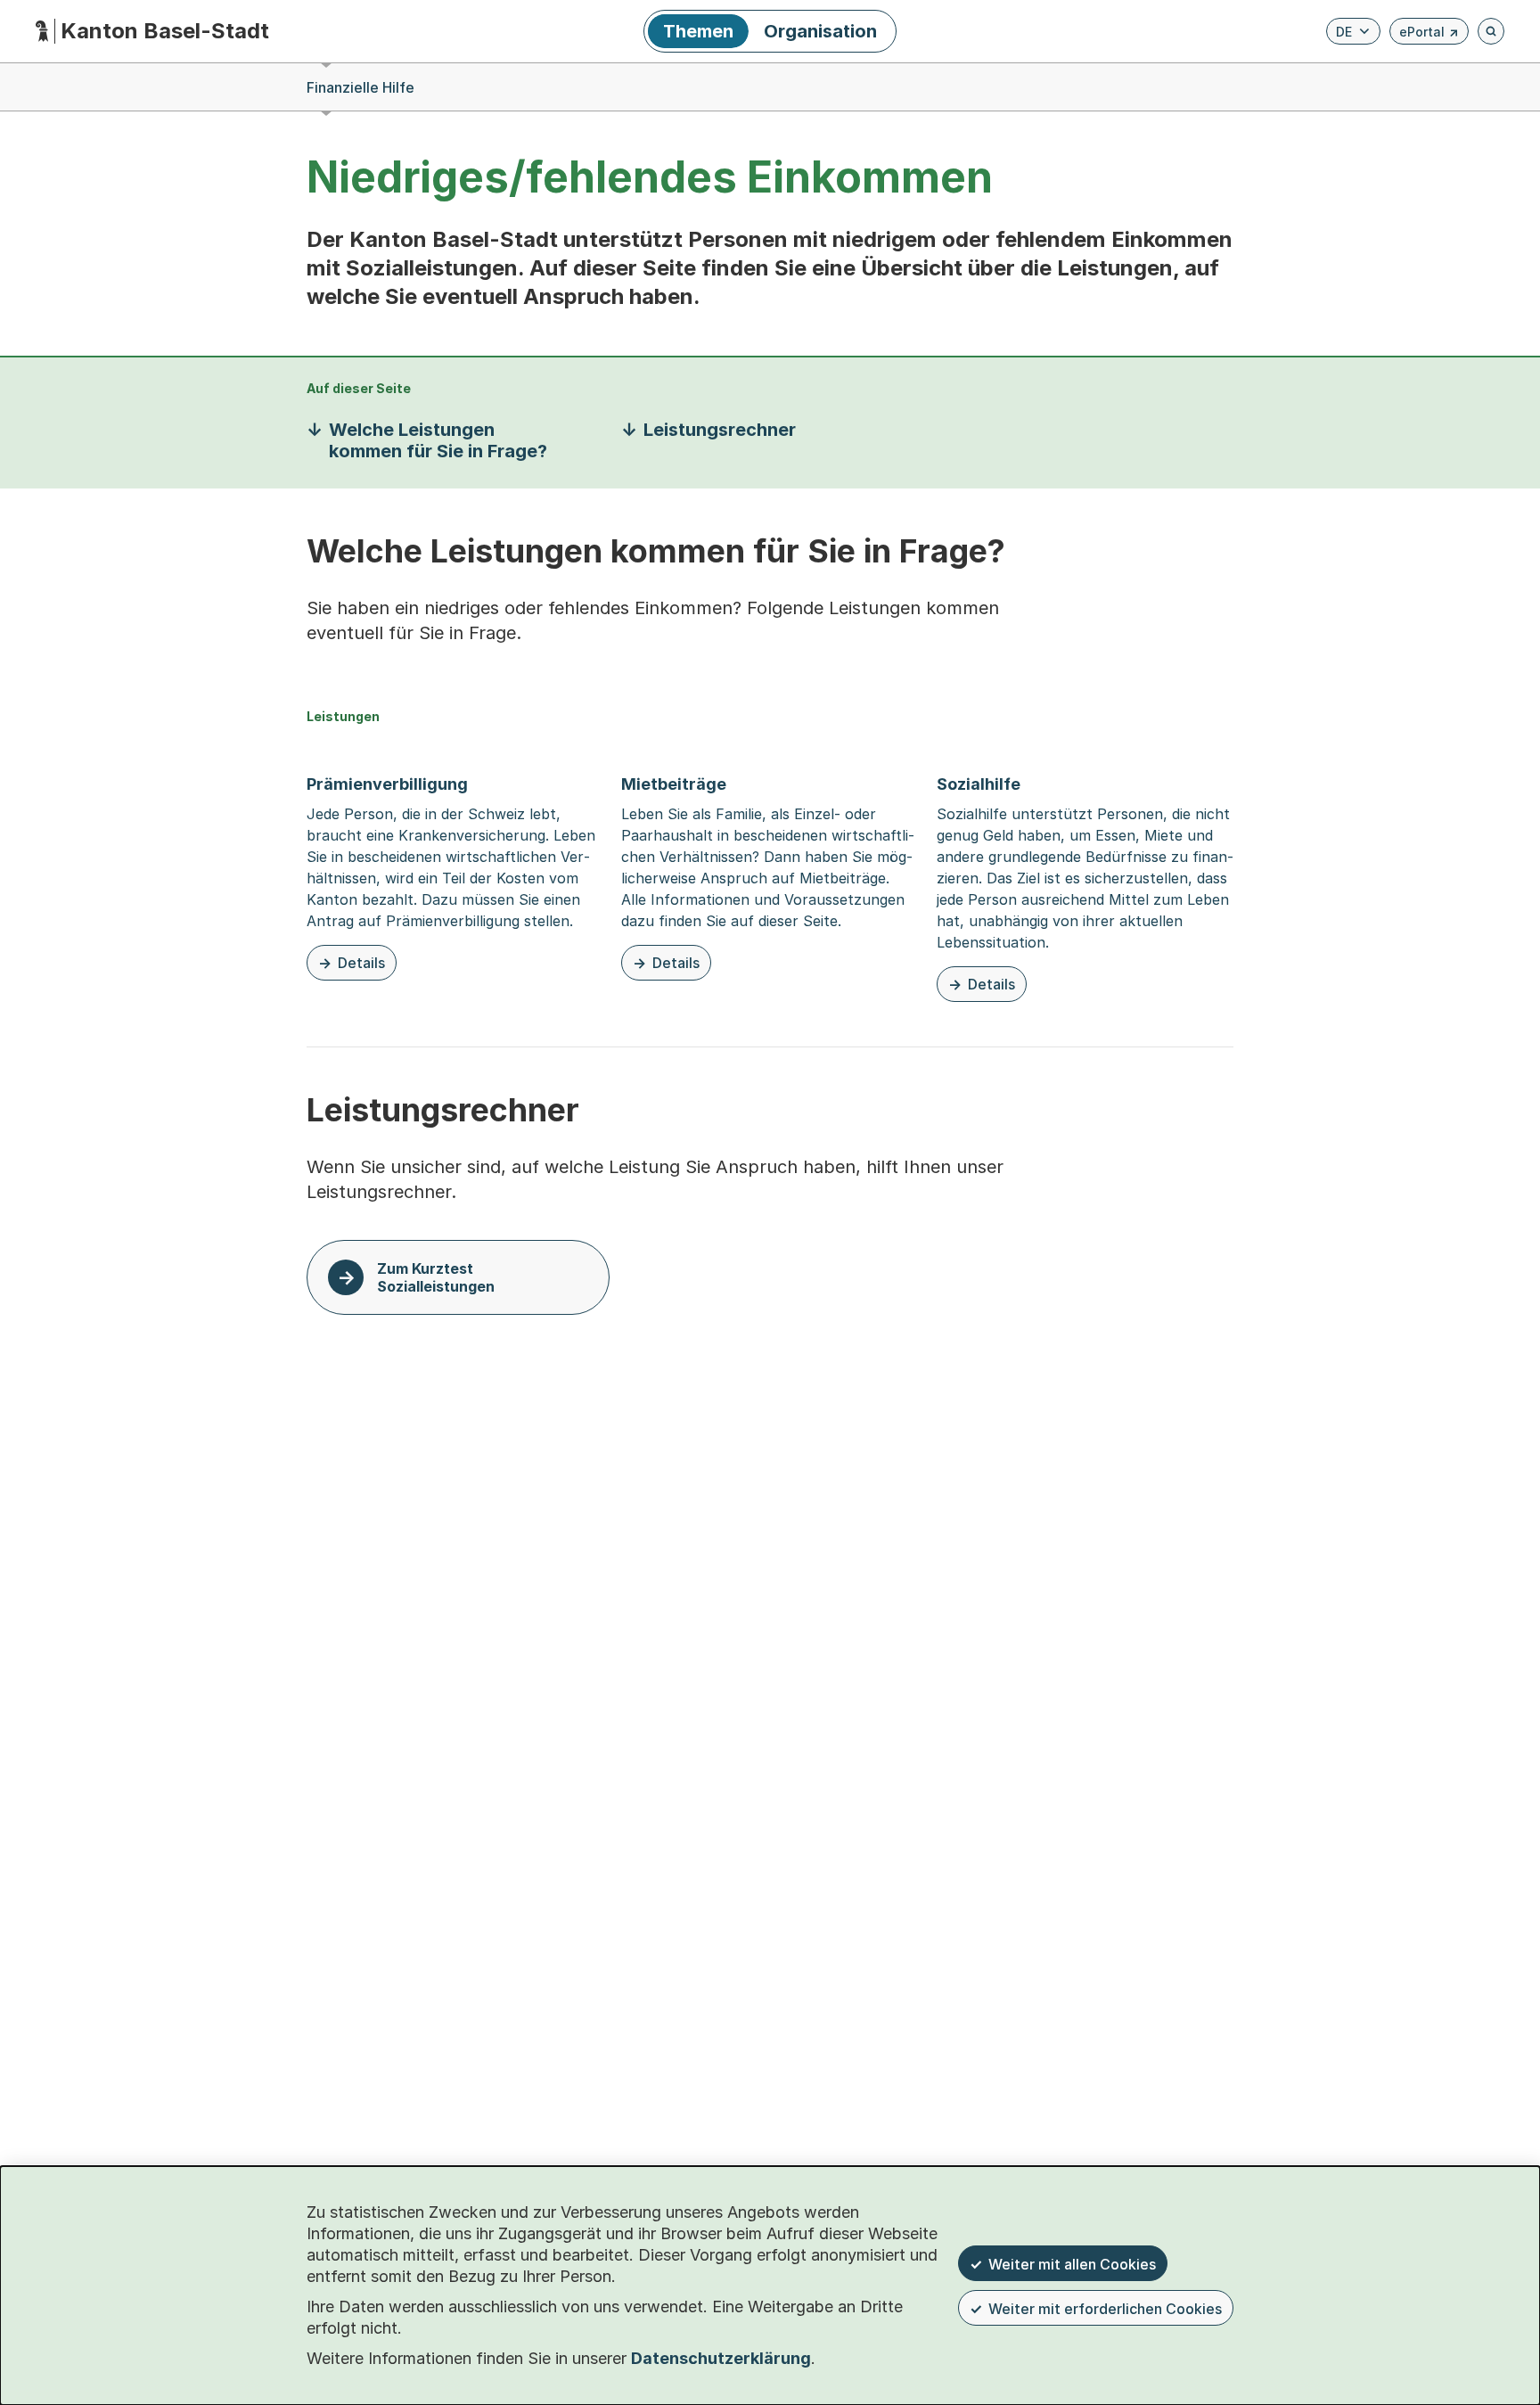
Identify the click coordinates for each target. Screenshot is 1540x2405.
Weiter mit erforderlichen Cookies (1105, 2309)
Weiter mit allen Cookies (1072, 2264)
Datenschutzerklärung (721, 2358)
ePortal (1429, 34)
